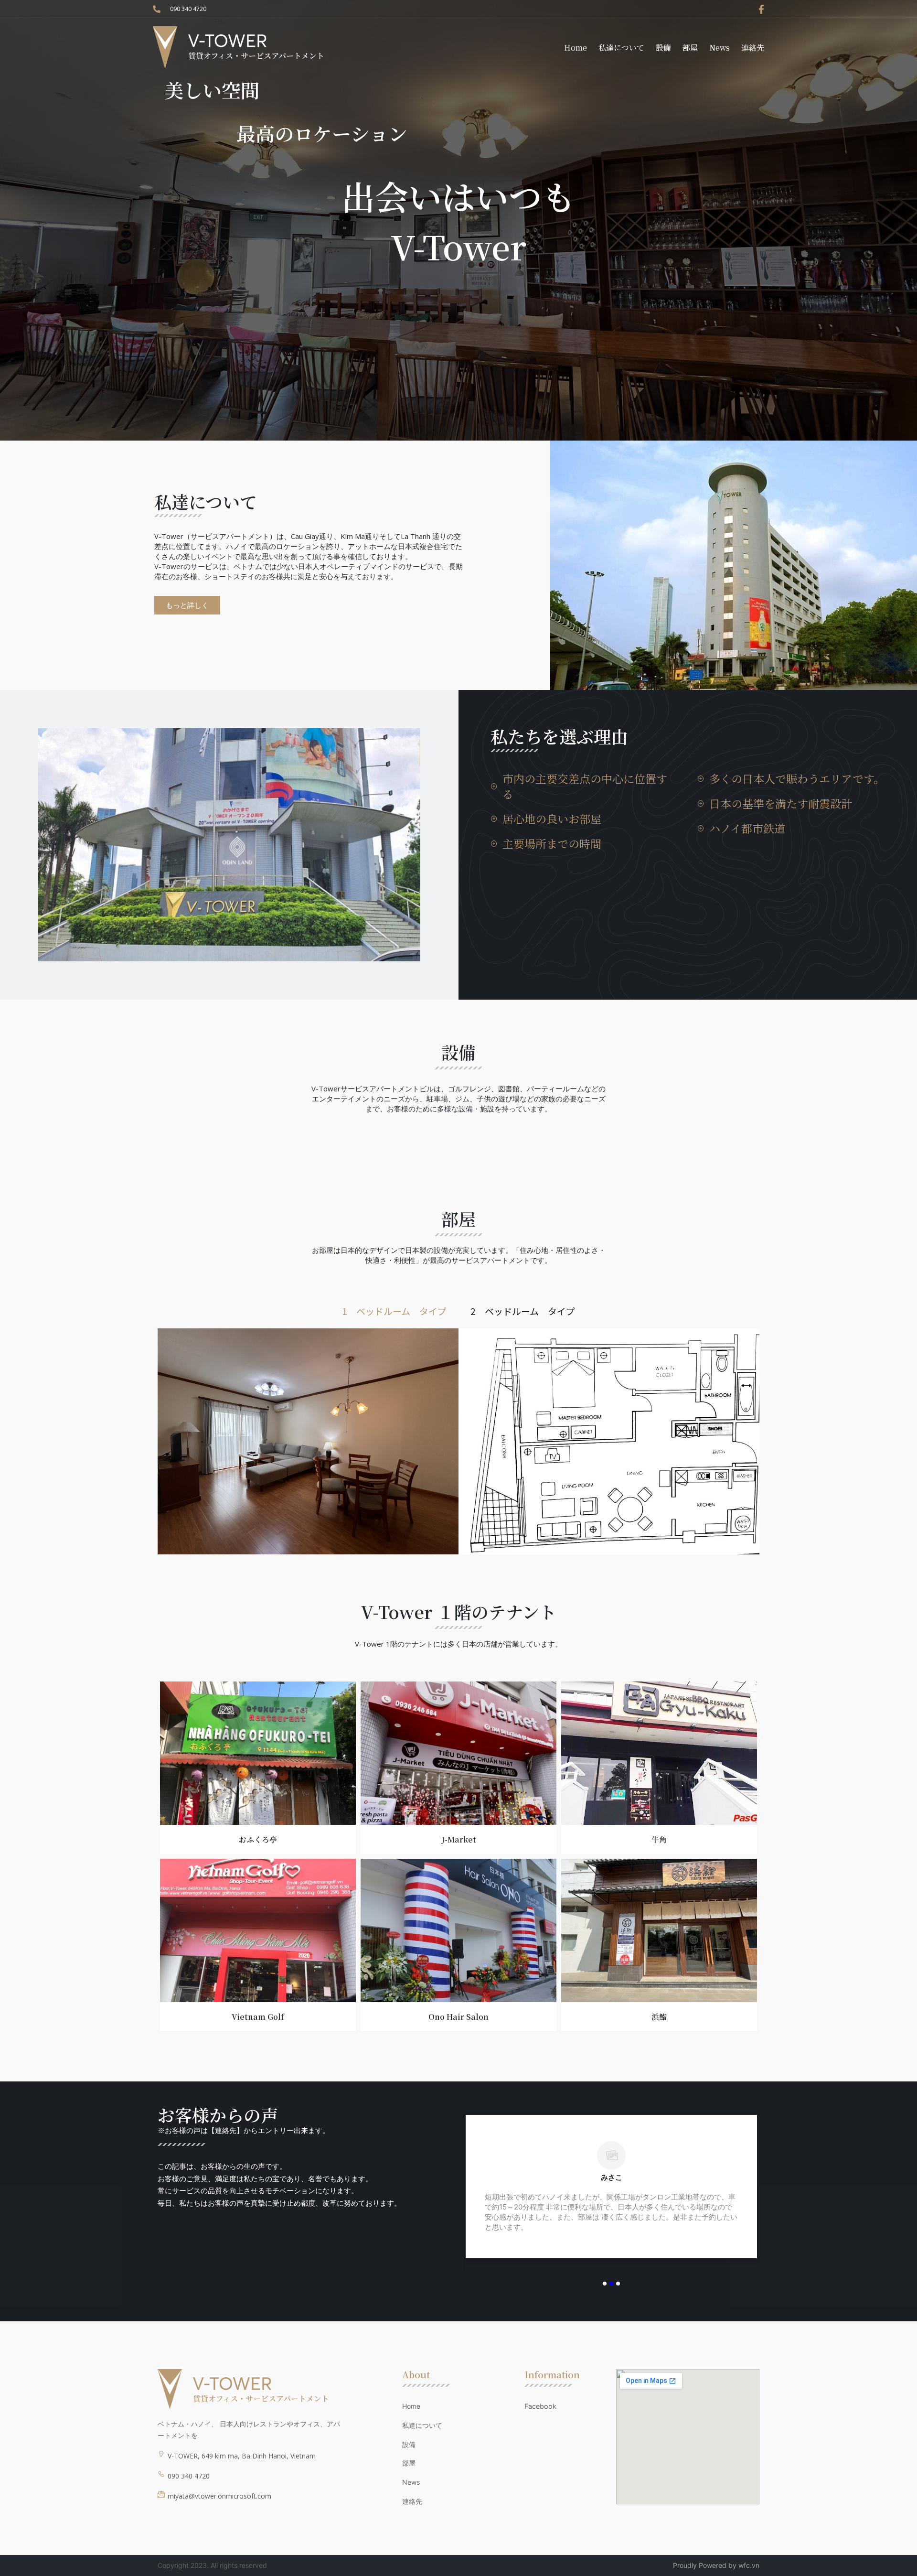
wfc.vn (749, 2565)
